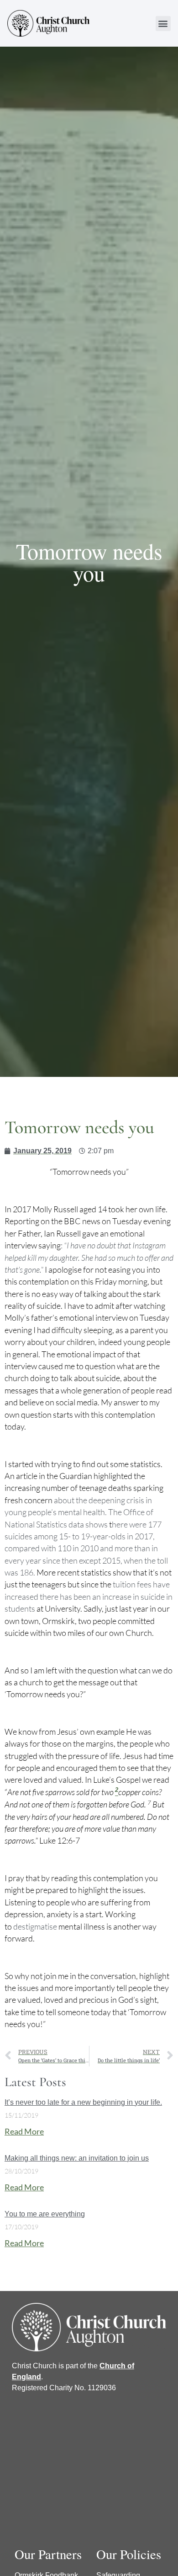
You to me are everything (45, 2214)
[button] (163, 24)
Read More (24, 2132)
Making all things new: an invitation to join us (77, 2158)
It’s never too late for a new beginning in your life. (83, 2102)
